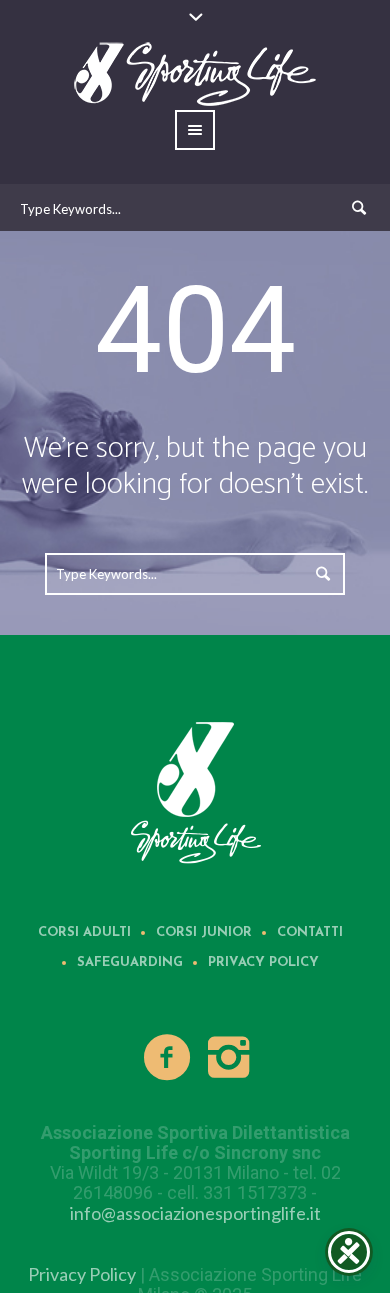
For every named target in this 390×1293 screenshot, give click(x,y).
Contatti (310, 932)
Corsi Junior (204, 932)
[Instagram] (229, 1058)
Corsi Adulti (84, 932)
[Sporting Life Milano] (195, 791)
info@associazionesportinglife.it (195, 1213)
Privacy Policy (263, 962)
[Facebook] (168, 1058)
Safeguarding (130, 962)
